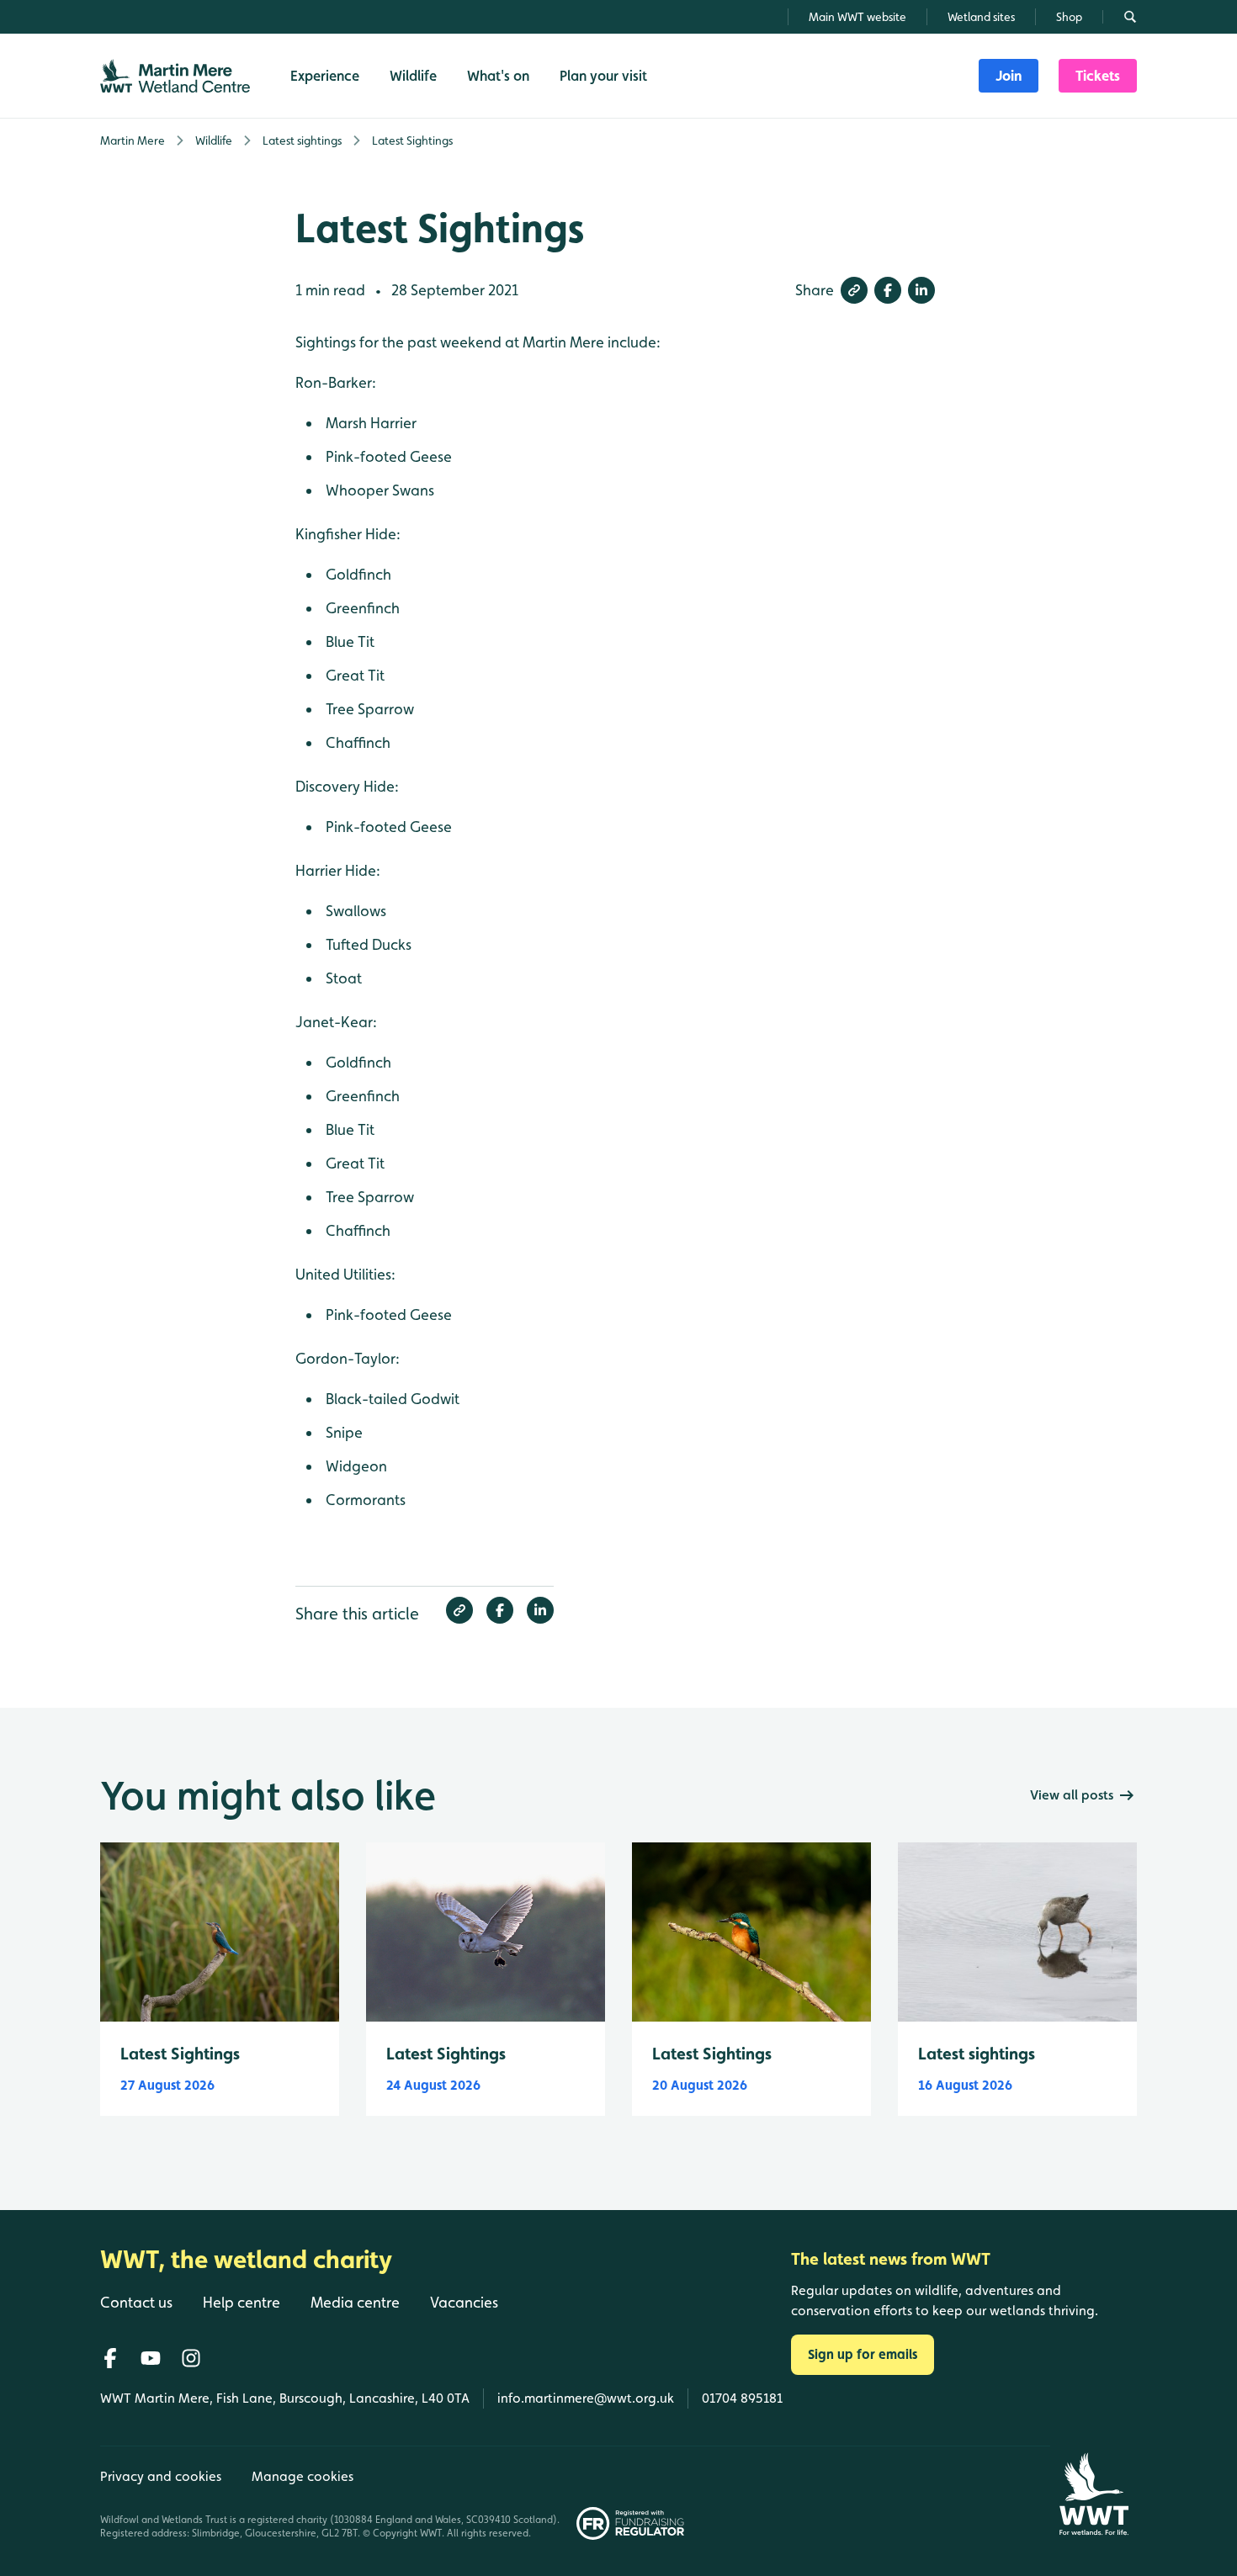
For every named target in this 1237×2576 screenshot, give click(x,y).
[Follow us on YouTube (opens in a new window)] (151, 2358)
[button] (854, 290)
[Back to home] (1094, 2494)
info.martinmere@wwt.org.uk (586, 2398)
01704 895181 (742, 2398)
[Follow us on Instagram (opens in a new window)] (191, 2358)
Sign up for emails (863, 2354)
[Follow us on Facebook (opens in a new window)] (110, 2358)
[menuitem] (1009, 76)
